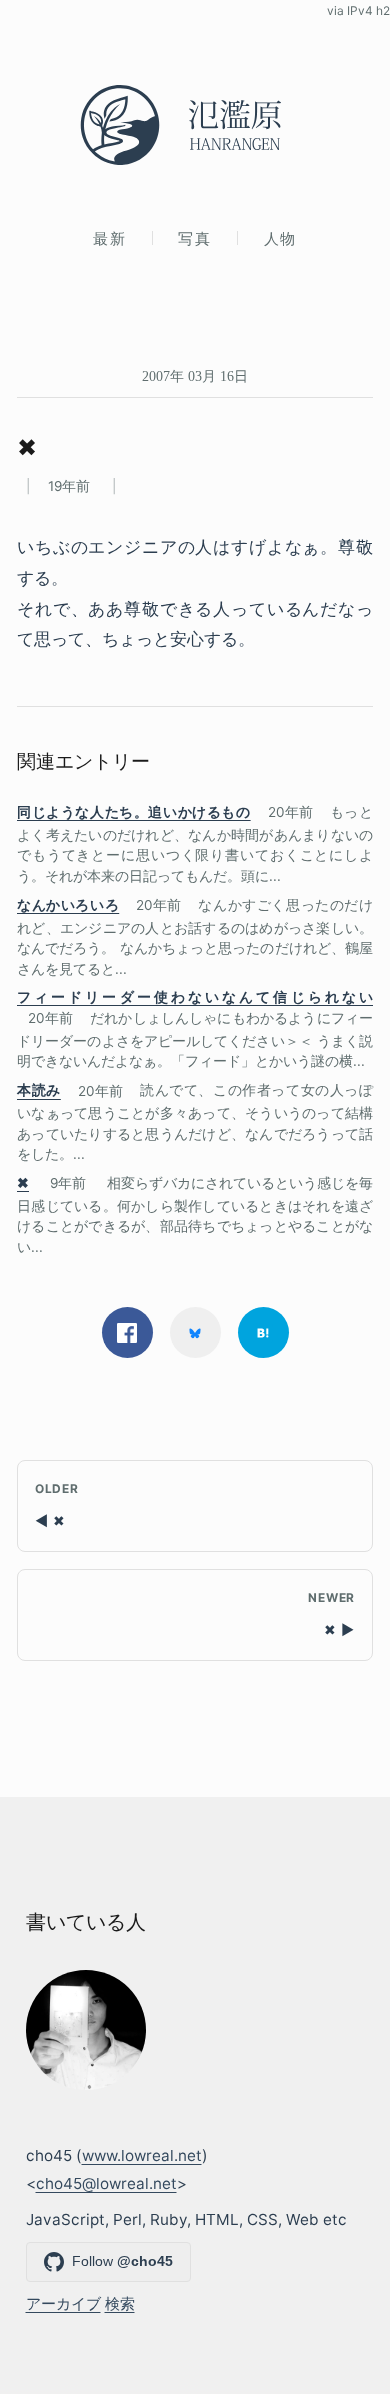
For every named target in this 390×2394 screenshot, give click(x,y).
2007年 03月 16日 (195, 376)
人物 (280, 238)
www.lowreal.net (142, 2155)
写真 (194, 238)
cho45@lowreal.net (106, 2183)
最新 (109, 238)
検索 (120, 2303)
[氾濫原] (195, 125)
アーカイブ (63, 2303)
